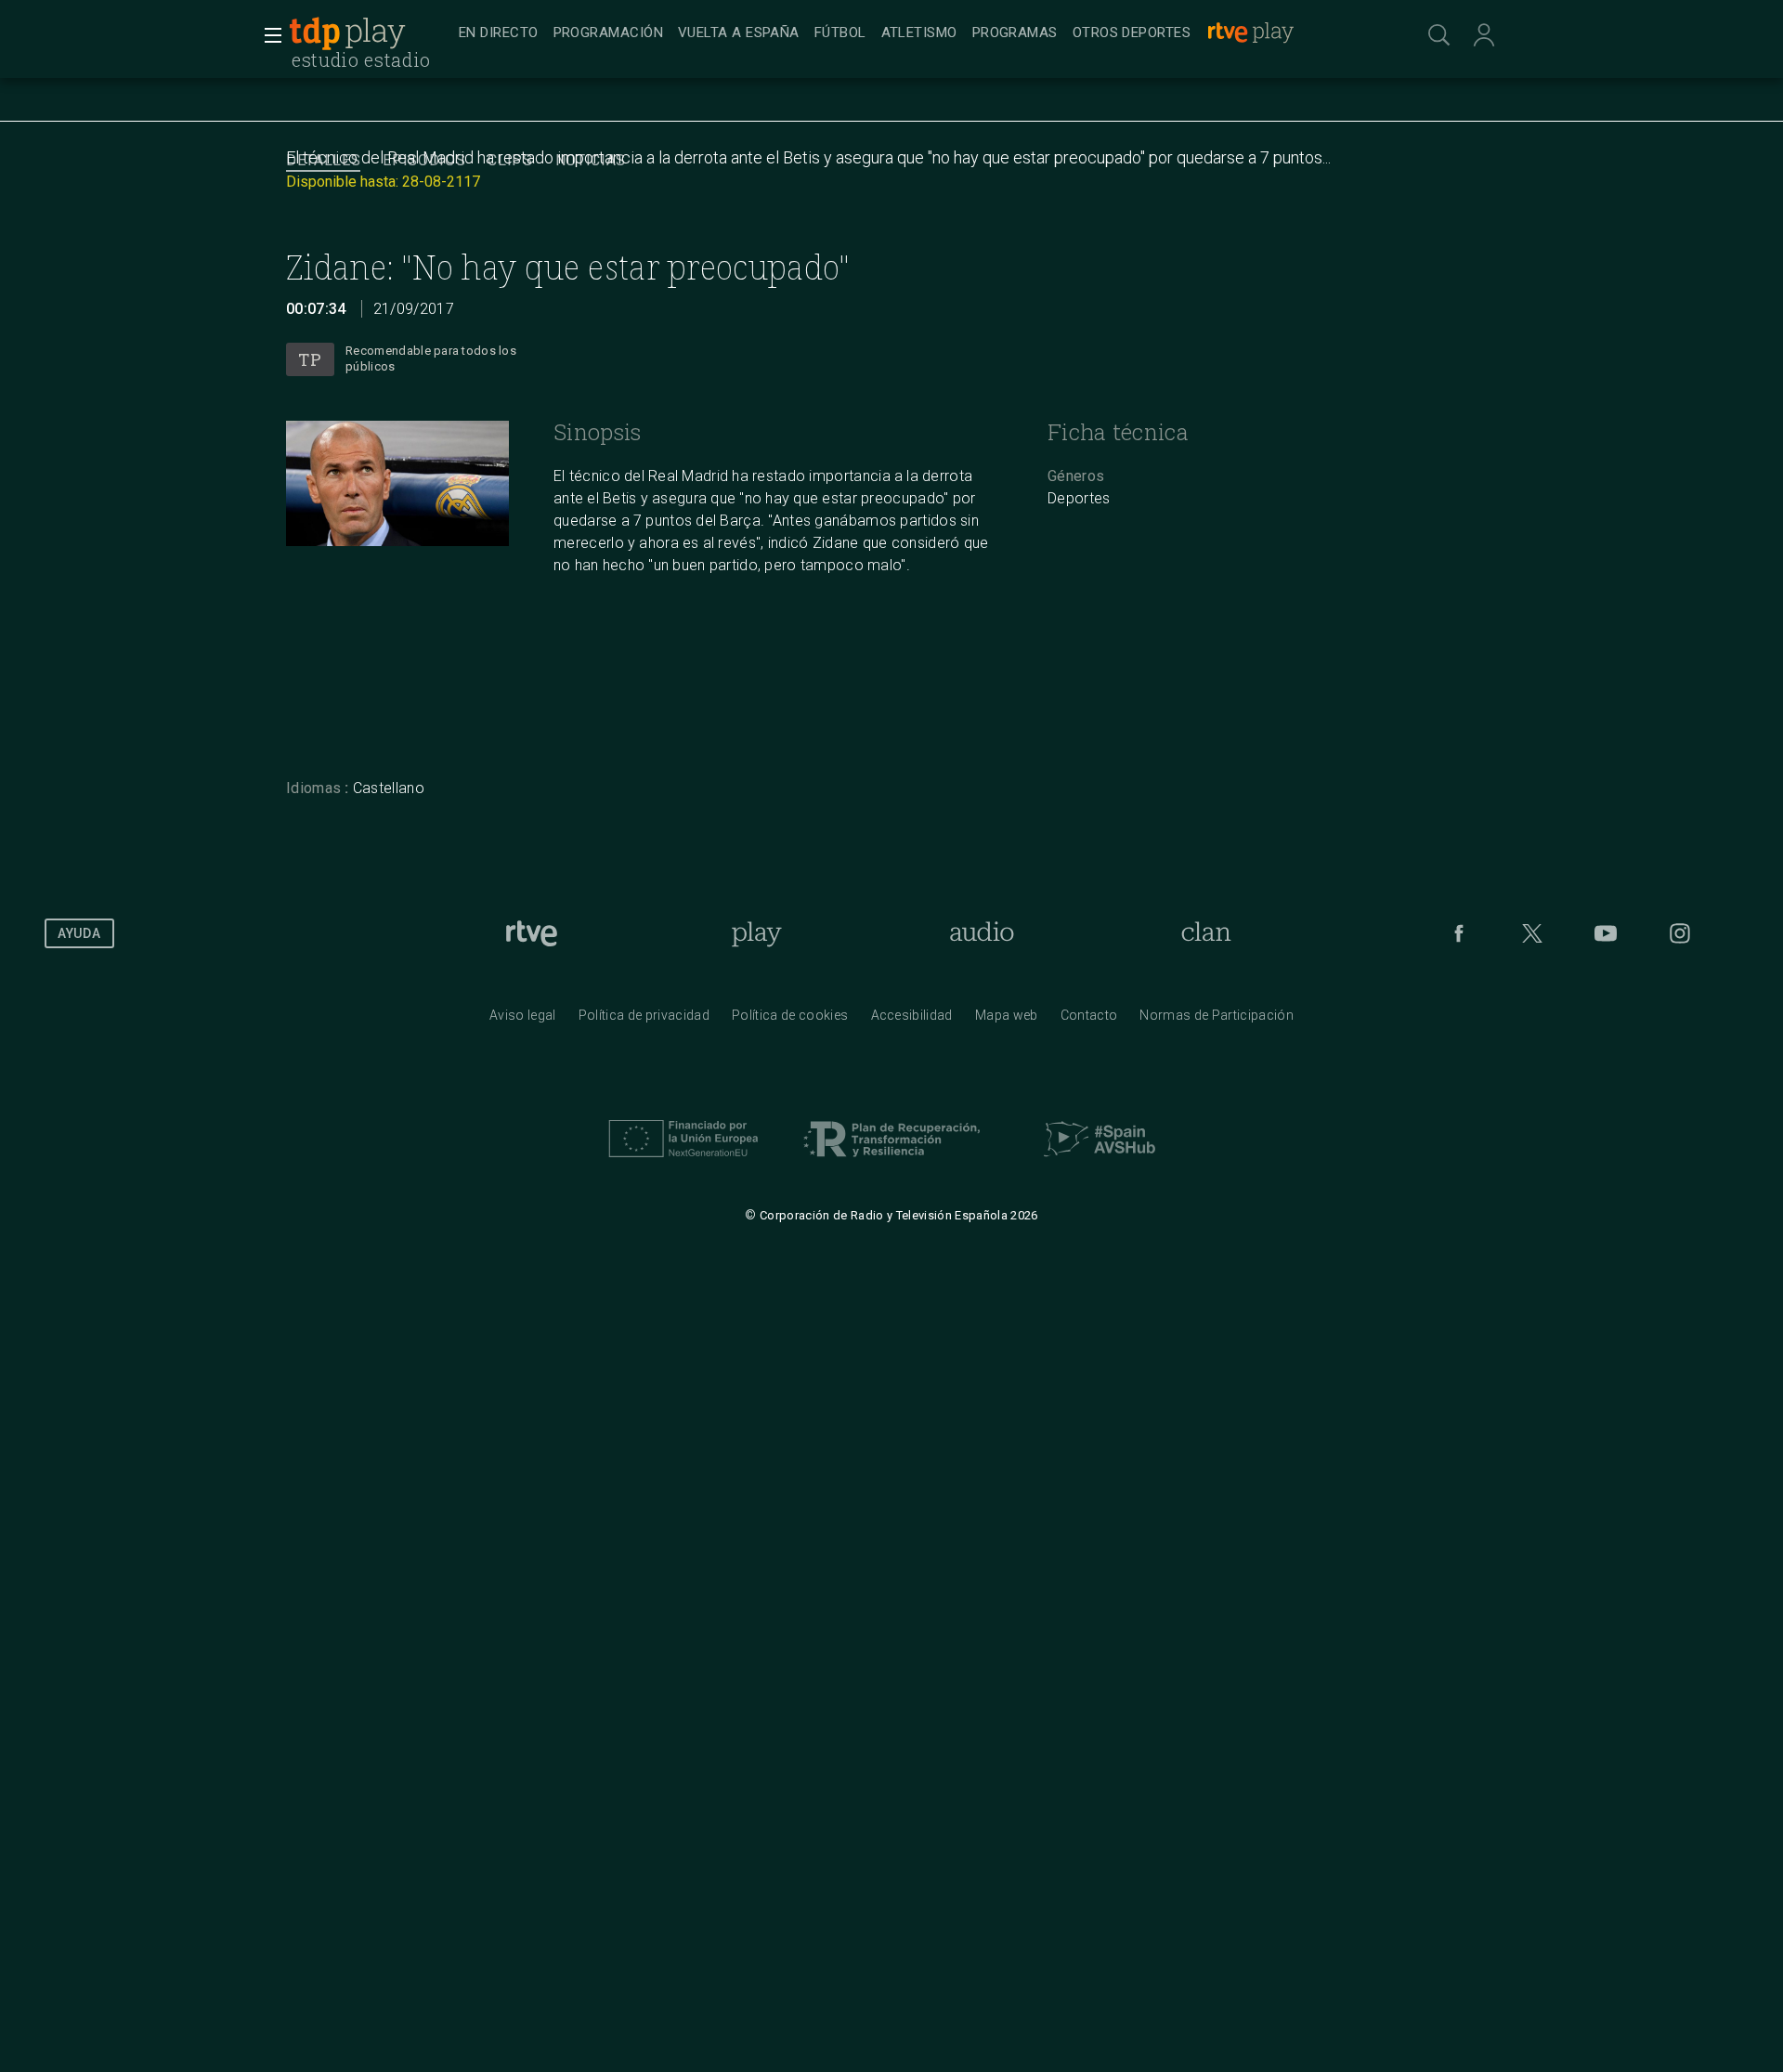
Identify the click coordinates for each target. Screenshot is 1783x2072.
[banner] (370, 33)
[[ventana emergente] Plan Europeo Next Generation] (683, 1162)
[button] (267, 35)
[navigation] (912, 33)
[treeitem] (499, 34)
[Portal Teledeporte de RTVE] (315, 33)
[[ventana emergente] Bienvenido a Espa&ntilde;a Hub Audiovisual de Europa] (1100, 1162)
